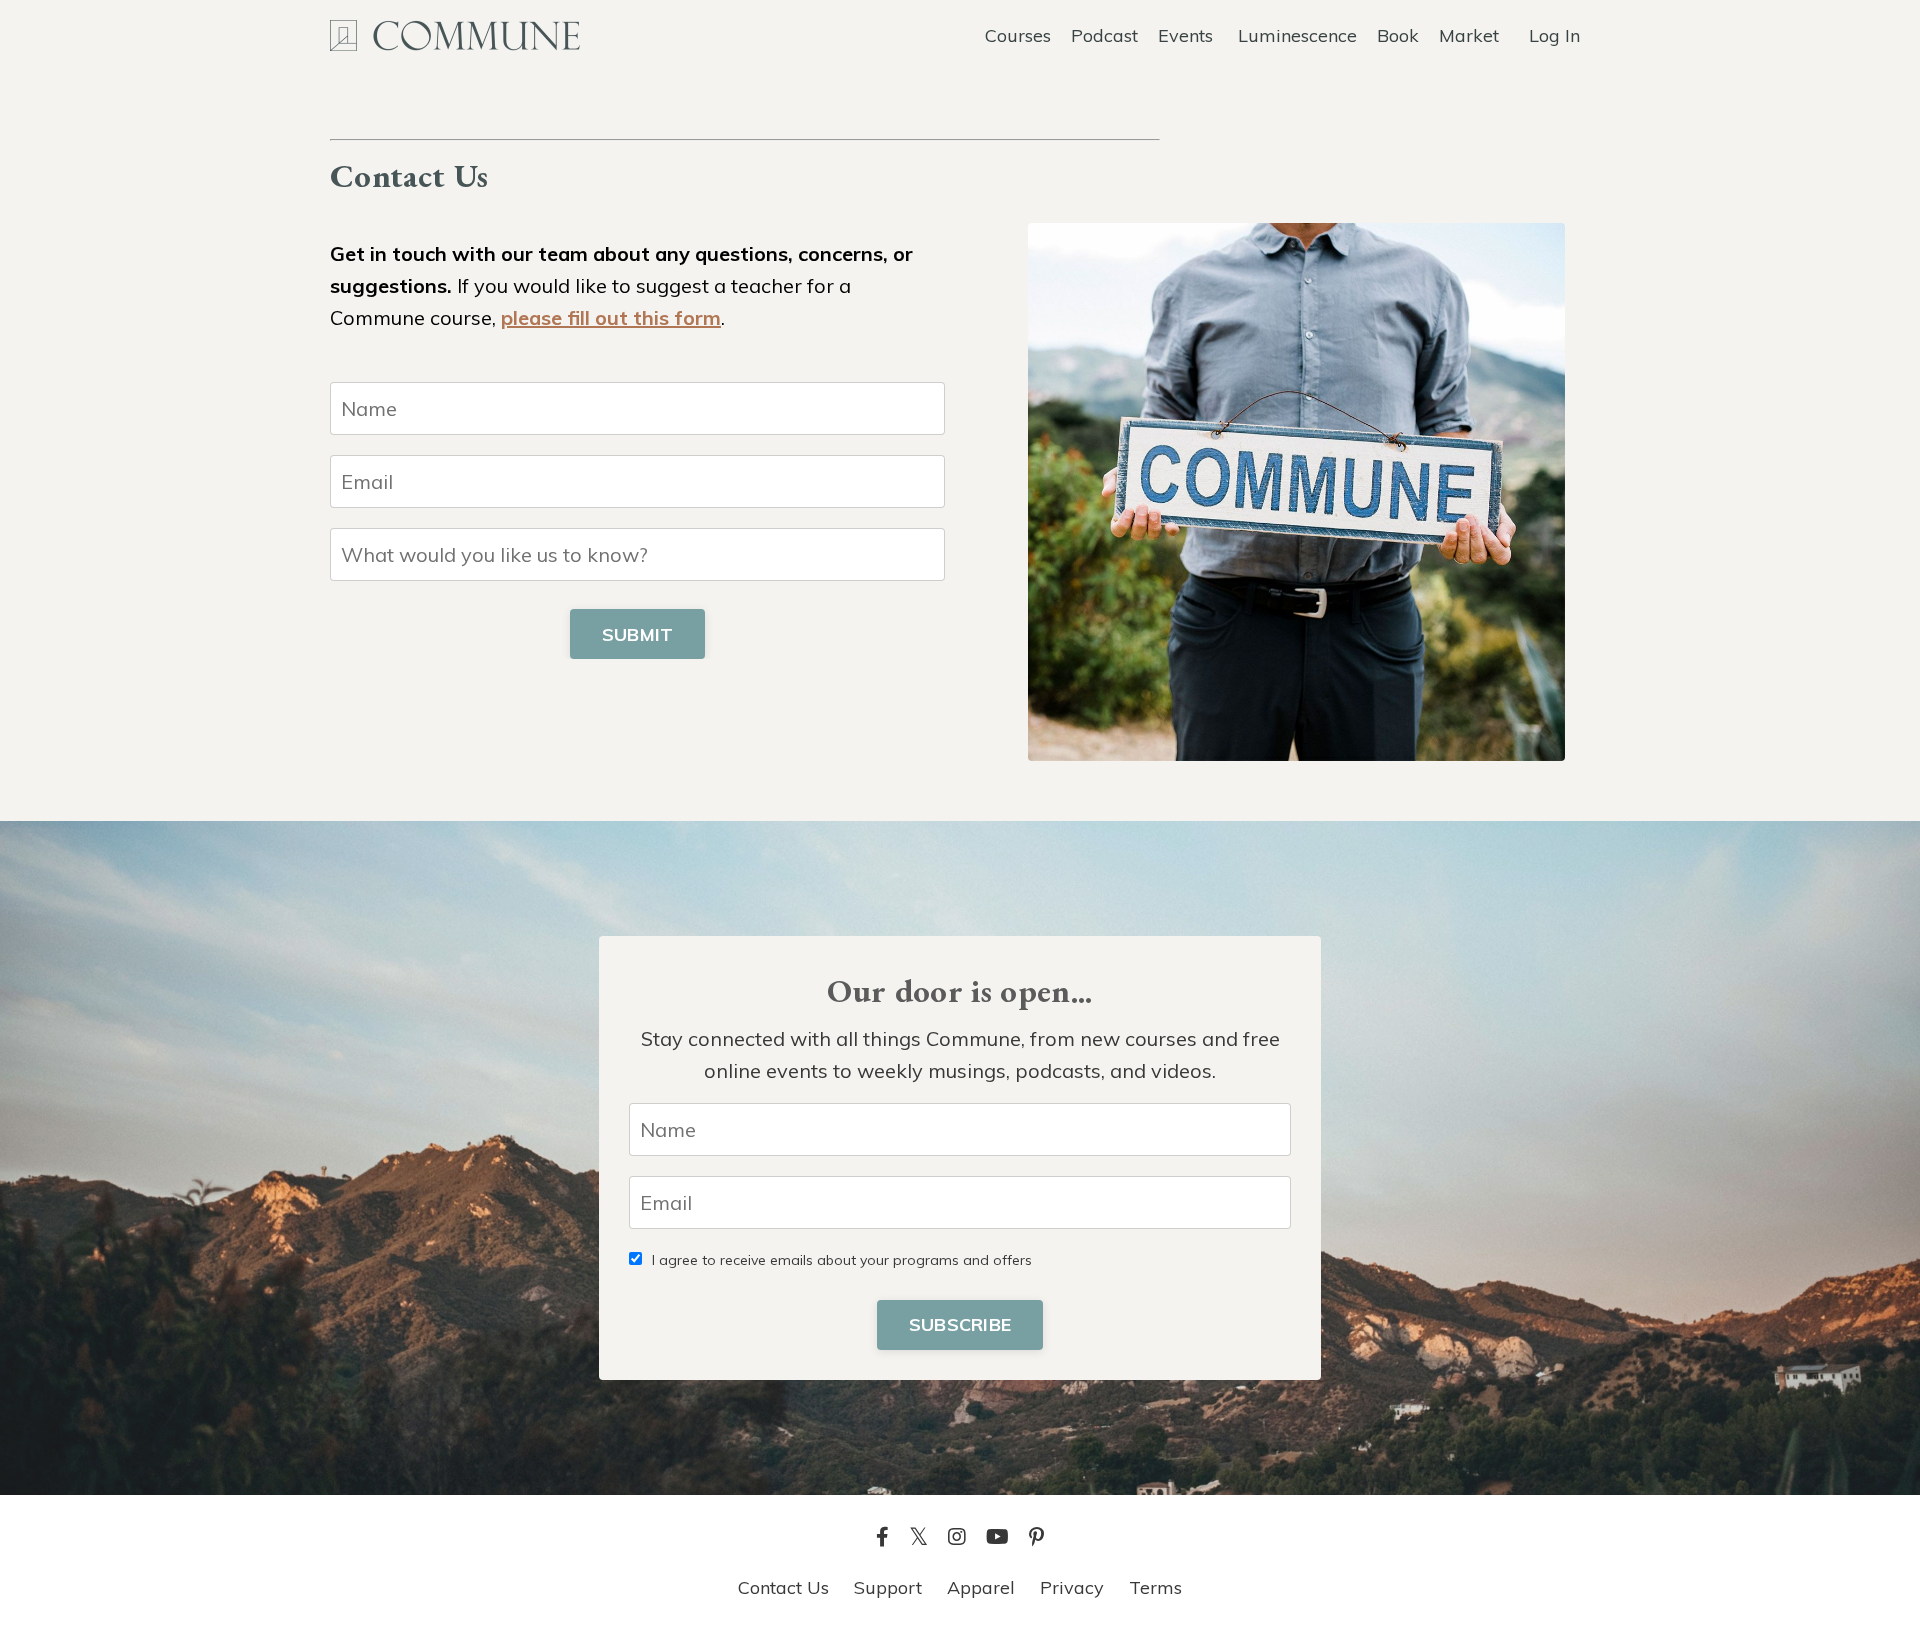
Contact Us (783, 1587)
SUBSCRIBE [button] (960, 1324)
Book (1398, 35)
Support (888, 1587)
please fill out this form (611, 317)
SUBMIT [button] (638, 634)
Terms (1155, 1587)
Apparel (981, 1587)
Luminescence (1297, 35)
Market (1469, 35)
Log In (1554, 35)
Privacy (1072, 1587)
